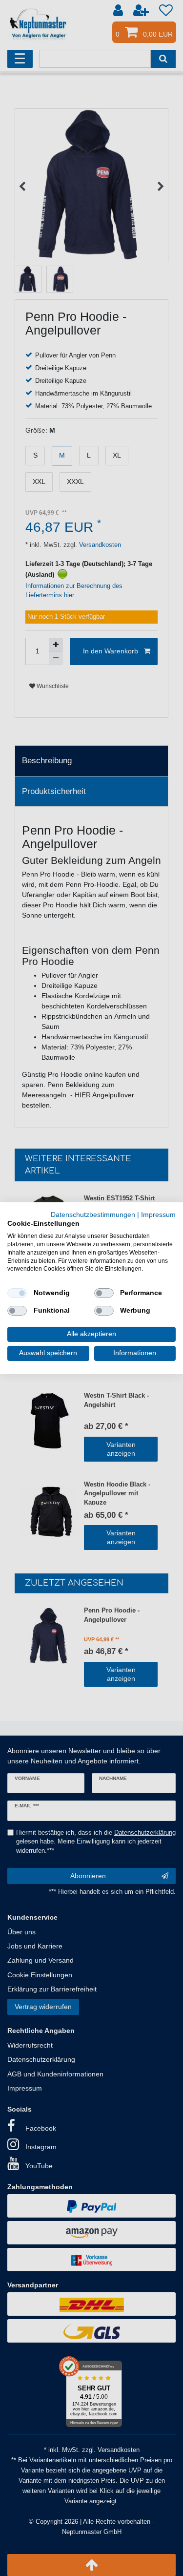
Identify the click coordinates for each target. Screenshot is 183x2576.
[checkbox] (17, 1293)
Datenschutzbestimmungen (93, 1214)
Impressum (158, 1214)
